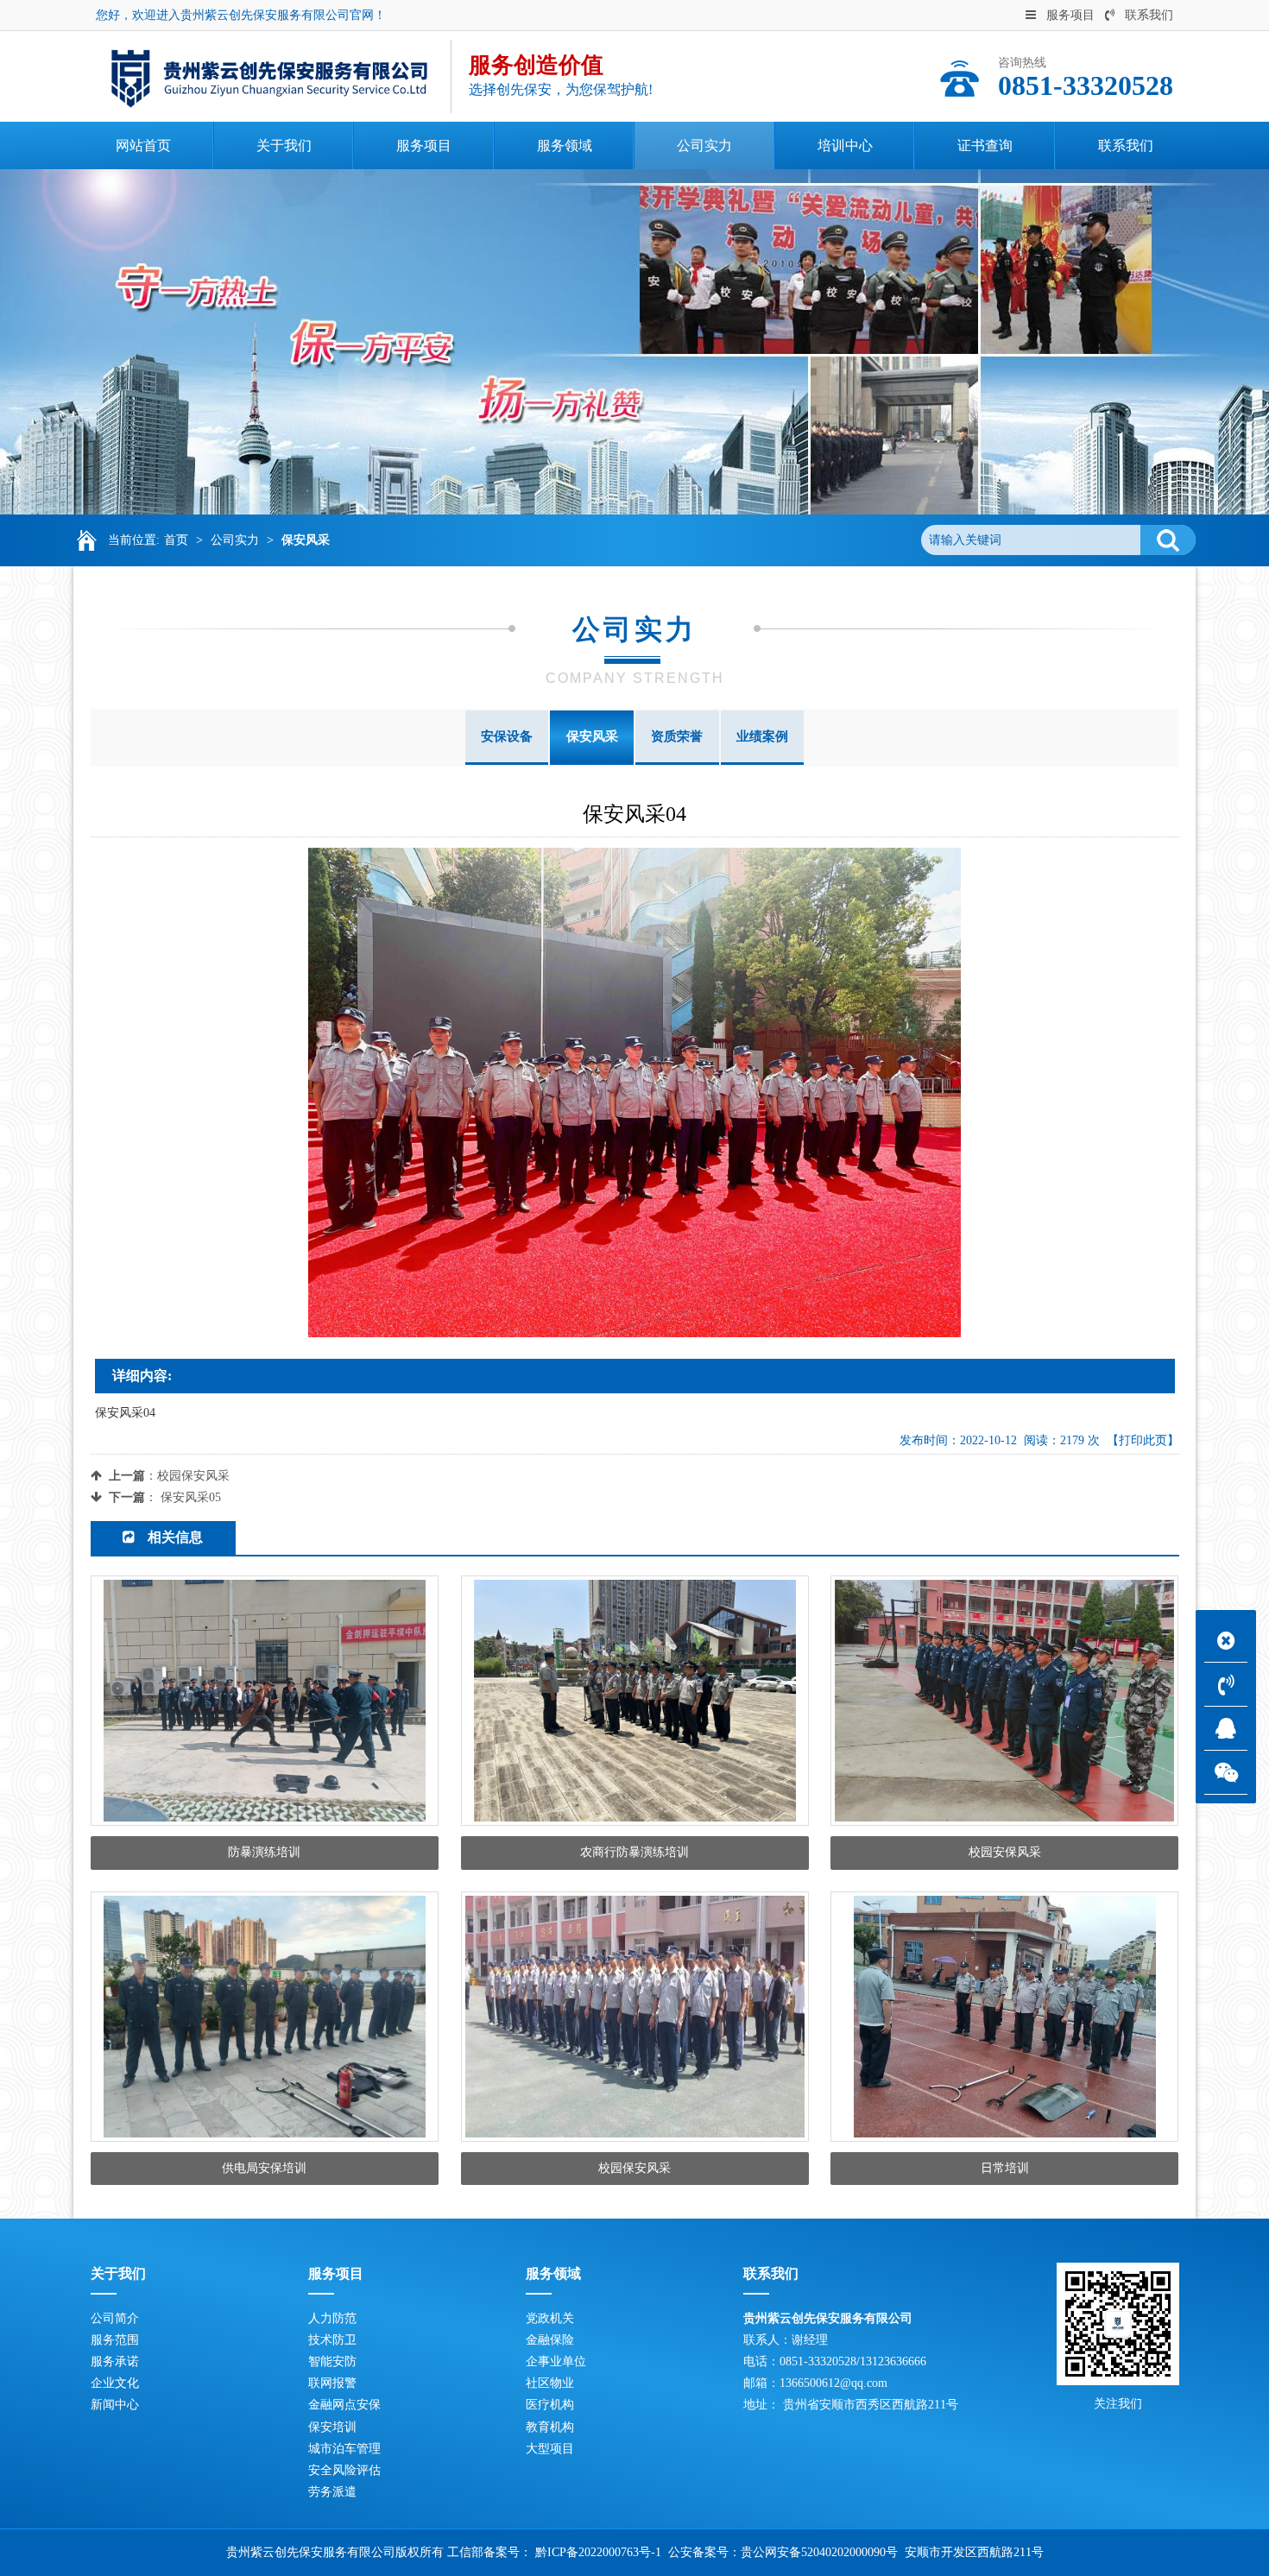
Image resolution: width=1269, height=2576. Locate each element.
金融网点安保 (344, 2405)
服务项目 (1070, 15)
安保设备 (507, 736)
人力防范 (332, 2318)
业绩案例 (762, 736)
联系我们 (1149, 15)
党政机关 (550, 2318)
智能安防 (332, 2361)
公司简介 (115, 2318)
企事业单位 (556, 2361)
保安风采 (306, 540)
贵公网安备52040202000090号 (819, 2552)
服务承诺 (115, 2361)
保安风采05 (191, 1497)
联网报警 (332, 2383)
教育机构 (550, 2427)
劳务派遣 (332, 2492)
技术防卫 (332, 2340)
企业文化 (115, 2383)
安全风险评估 (344, 2470)
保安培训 (332, 2427)
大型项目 (550, 2449)
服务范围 (115, 2340)
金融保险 (550, 2340)
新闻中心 (115, 2405)
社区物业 (550, 2383)
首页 (176, 540)
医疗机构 (550, 2405)
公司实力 (235, 540)
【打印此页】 (1143, 1440)
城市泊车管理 (344, 2449)
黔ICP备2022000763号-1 (598, 2552)
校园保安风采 (193, 1476)
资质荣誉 (677, 736)
